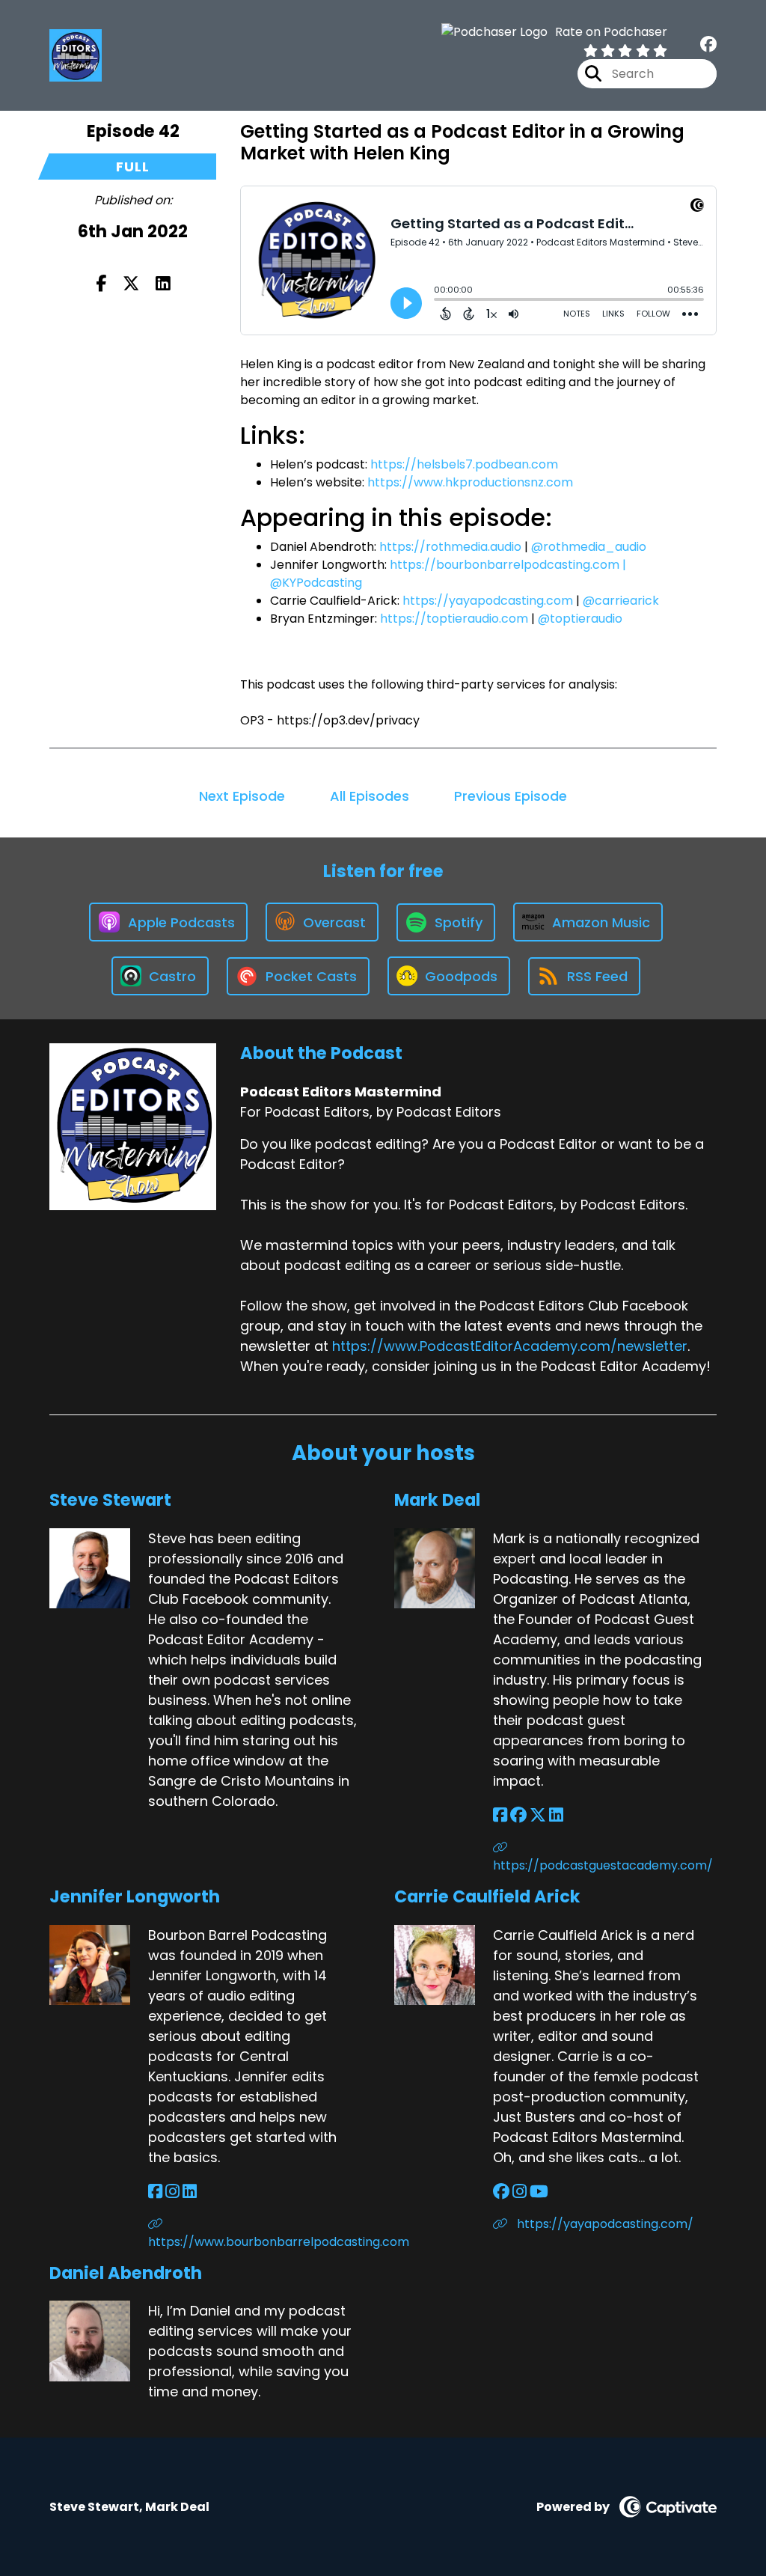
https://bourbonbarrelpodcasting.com (505, 565)
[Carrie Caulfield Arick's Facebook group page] (501, 2192)
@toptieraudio (580, 619)
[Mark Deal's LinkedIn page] (556, 1815)
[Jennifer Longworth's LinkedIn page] (190, 2192)
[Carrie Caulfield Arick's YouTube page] (539, 2192)
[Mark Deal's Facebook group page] (518, 1815)
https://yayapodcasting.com (488, 601)
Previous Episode (511, 796)
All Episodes (370, 796)
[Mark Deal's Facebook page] (500, 1815)
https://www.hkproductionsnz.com (470, 482)
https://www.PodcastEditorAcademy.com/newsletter (510, 1346)
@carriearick (621, 601)
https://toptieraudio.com (454, 619)
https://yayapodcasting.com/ (604, 2224)
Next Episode (242, 796)
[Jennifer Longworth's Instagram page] (172, 2192)
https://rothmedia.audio (450, 547)
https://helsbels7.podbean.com (464, 464)
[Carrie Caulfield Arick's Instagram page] (520, 2192)
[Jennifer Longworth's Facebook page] (155, 2192)
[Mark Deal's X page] (538, 1815)
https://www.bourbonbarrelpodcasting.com (260, 2242)
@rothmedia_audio (589, 547)
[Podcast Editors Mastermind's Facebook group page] (708, 45)
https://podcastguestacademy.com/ (603, 1865)
